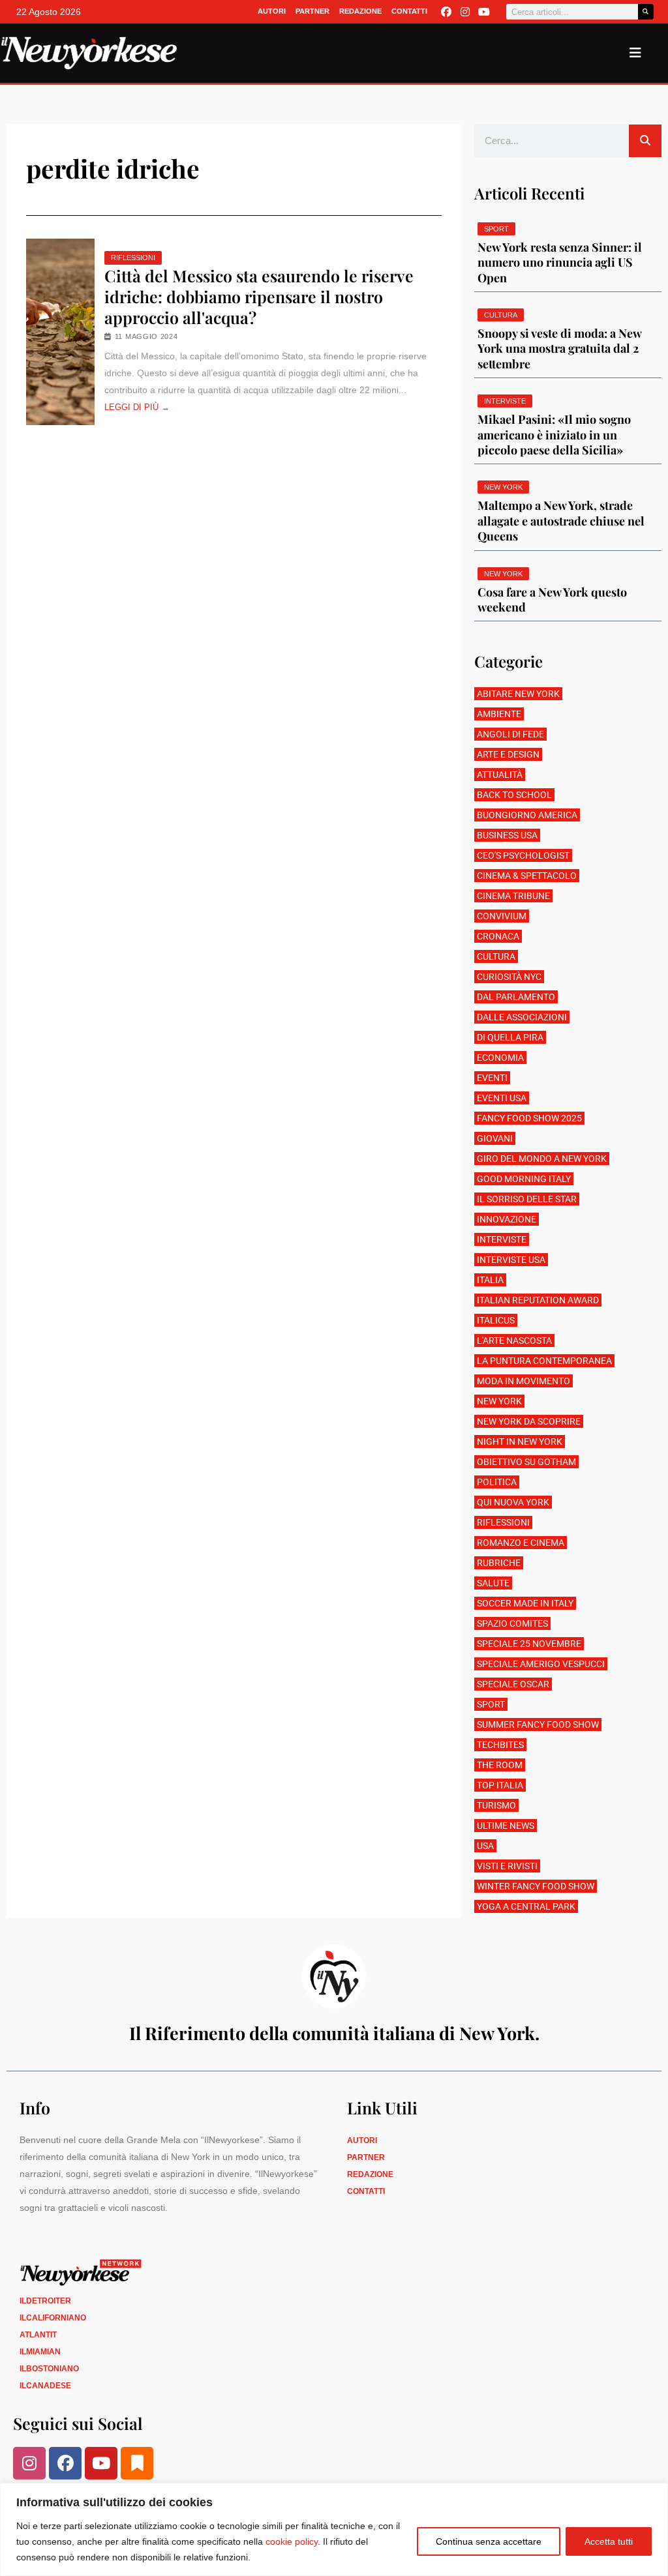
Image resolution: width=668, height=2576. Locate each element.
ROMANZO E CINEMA (521, 1543)
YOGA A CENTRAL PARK (526, 1906)
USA (485, 1846)
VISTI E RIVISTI (507, 1866)
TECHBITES (500, 1745)
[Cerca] (646, 12)
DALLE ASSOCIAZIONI (522, 1017)
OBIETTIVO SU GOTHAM (526, 1462)
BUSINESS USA (507, 835)
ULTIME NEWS (506, 1826)
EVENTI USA (502, 1098)
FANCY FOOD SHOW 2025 (529, 1118)
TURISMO (496, 1805)
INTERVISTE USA (511, 1260)
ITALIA (490, 1280)
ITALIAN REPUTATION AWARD (538, 1300)
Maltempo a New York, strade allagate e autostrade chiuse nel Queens (561, 521)
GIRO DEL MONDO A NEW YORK (542, 1159)
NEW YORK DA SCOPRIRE (529, 1421)
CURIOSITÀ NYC (509, 977)
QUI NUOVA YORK (513, 1502)
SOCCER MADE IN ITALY (525, 1603)
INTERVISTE (502, 1239)
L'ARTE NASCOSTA (514, 1340)
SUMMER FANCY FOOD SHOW (538, 1725)
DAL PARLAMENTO (516, 997)
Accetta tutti (609, 2541)
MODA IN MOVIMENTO (524, 1381)
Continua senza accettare (489, 2541)
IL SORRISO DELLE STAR (527, 1199)
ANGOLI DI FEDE (510, 734)
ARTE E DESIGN (508, 754)
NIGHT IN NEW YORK (520, 1442)
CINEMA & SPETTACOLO (527, 876)
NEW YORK (499, 1401)
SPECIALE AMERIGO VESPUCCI (541, 1664)
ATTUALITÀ (500, 775)
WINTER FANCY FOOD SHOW (536, 1886)
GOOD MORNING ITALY (524, 1179)
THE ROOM (500, 1765)
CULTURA (496, 956)
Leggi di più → (137, 407)
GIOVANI (495, 1138)
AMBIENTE (499, 714)
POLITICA (497, 1482)
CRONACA (498, 936)
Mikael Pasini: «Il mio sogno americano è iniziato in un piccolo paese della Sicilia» (554, 435)
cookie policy (292, 2541)
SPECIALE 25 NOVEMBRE (529, 1644)
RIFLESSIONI (133, 258)
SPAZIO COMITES (512, 1623)
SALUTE (493, 1583)
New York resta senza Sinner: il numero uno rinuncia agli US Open (560, 262)
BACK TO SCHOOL (514, 795)
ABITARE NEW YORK (518, 694)
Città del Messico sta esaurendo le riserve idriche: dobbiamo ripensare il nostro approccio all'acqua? (259, 297)
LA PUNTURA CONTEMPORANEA (544, 1361)
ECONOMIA (500, 1058)
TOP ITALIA (500, 1785)
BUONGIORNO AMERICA (527, 815)
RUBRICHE (499, 1563)
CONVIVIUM (502, 916)
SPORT (491, 1704)
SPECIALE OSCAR (513, 1684)
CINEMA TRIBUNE (513, 896)
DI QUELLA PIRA (510, 1037)
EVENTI (492, 1078)
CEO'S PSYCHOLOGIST (523, 855)
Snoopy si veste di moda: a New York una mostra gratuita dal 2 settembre (559, 348)
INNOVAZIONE (507, 1219)
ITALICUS (496, 1320)
